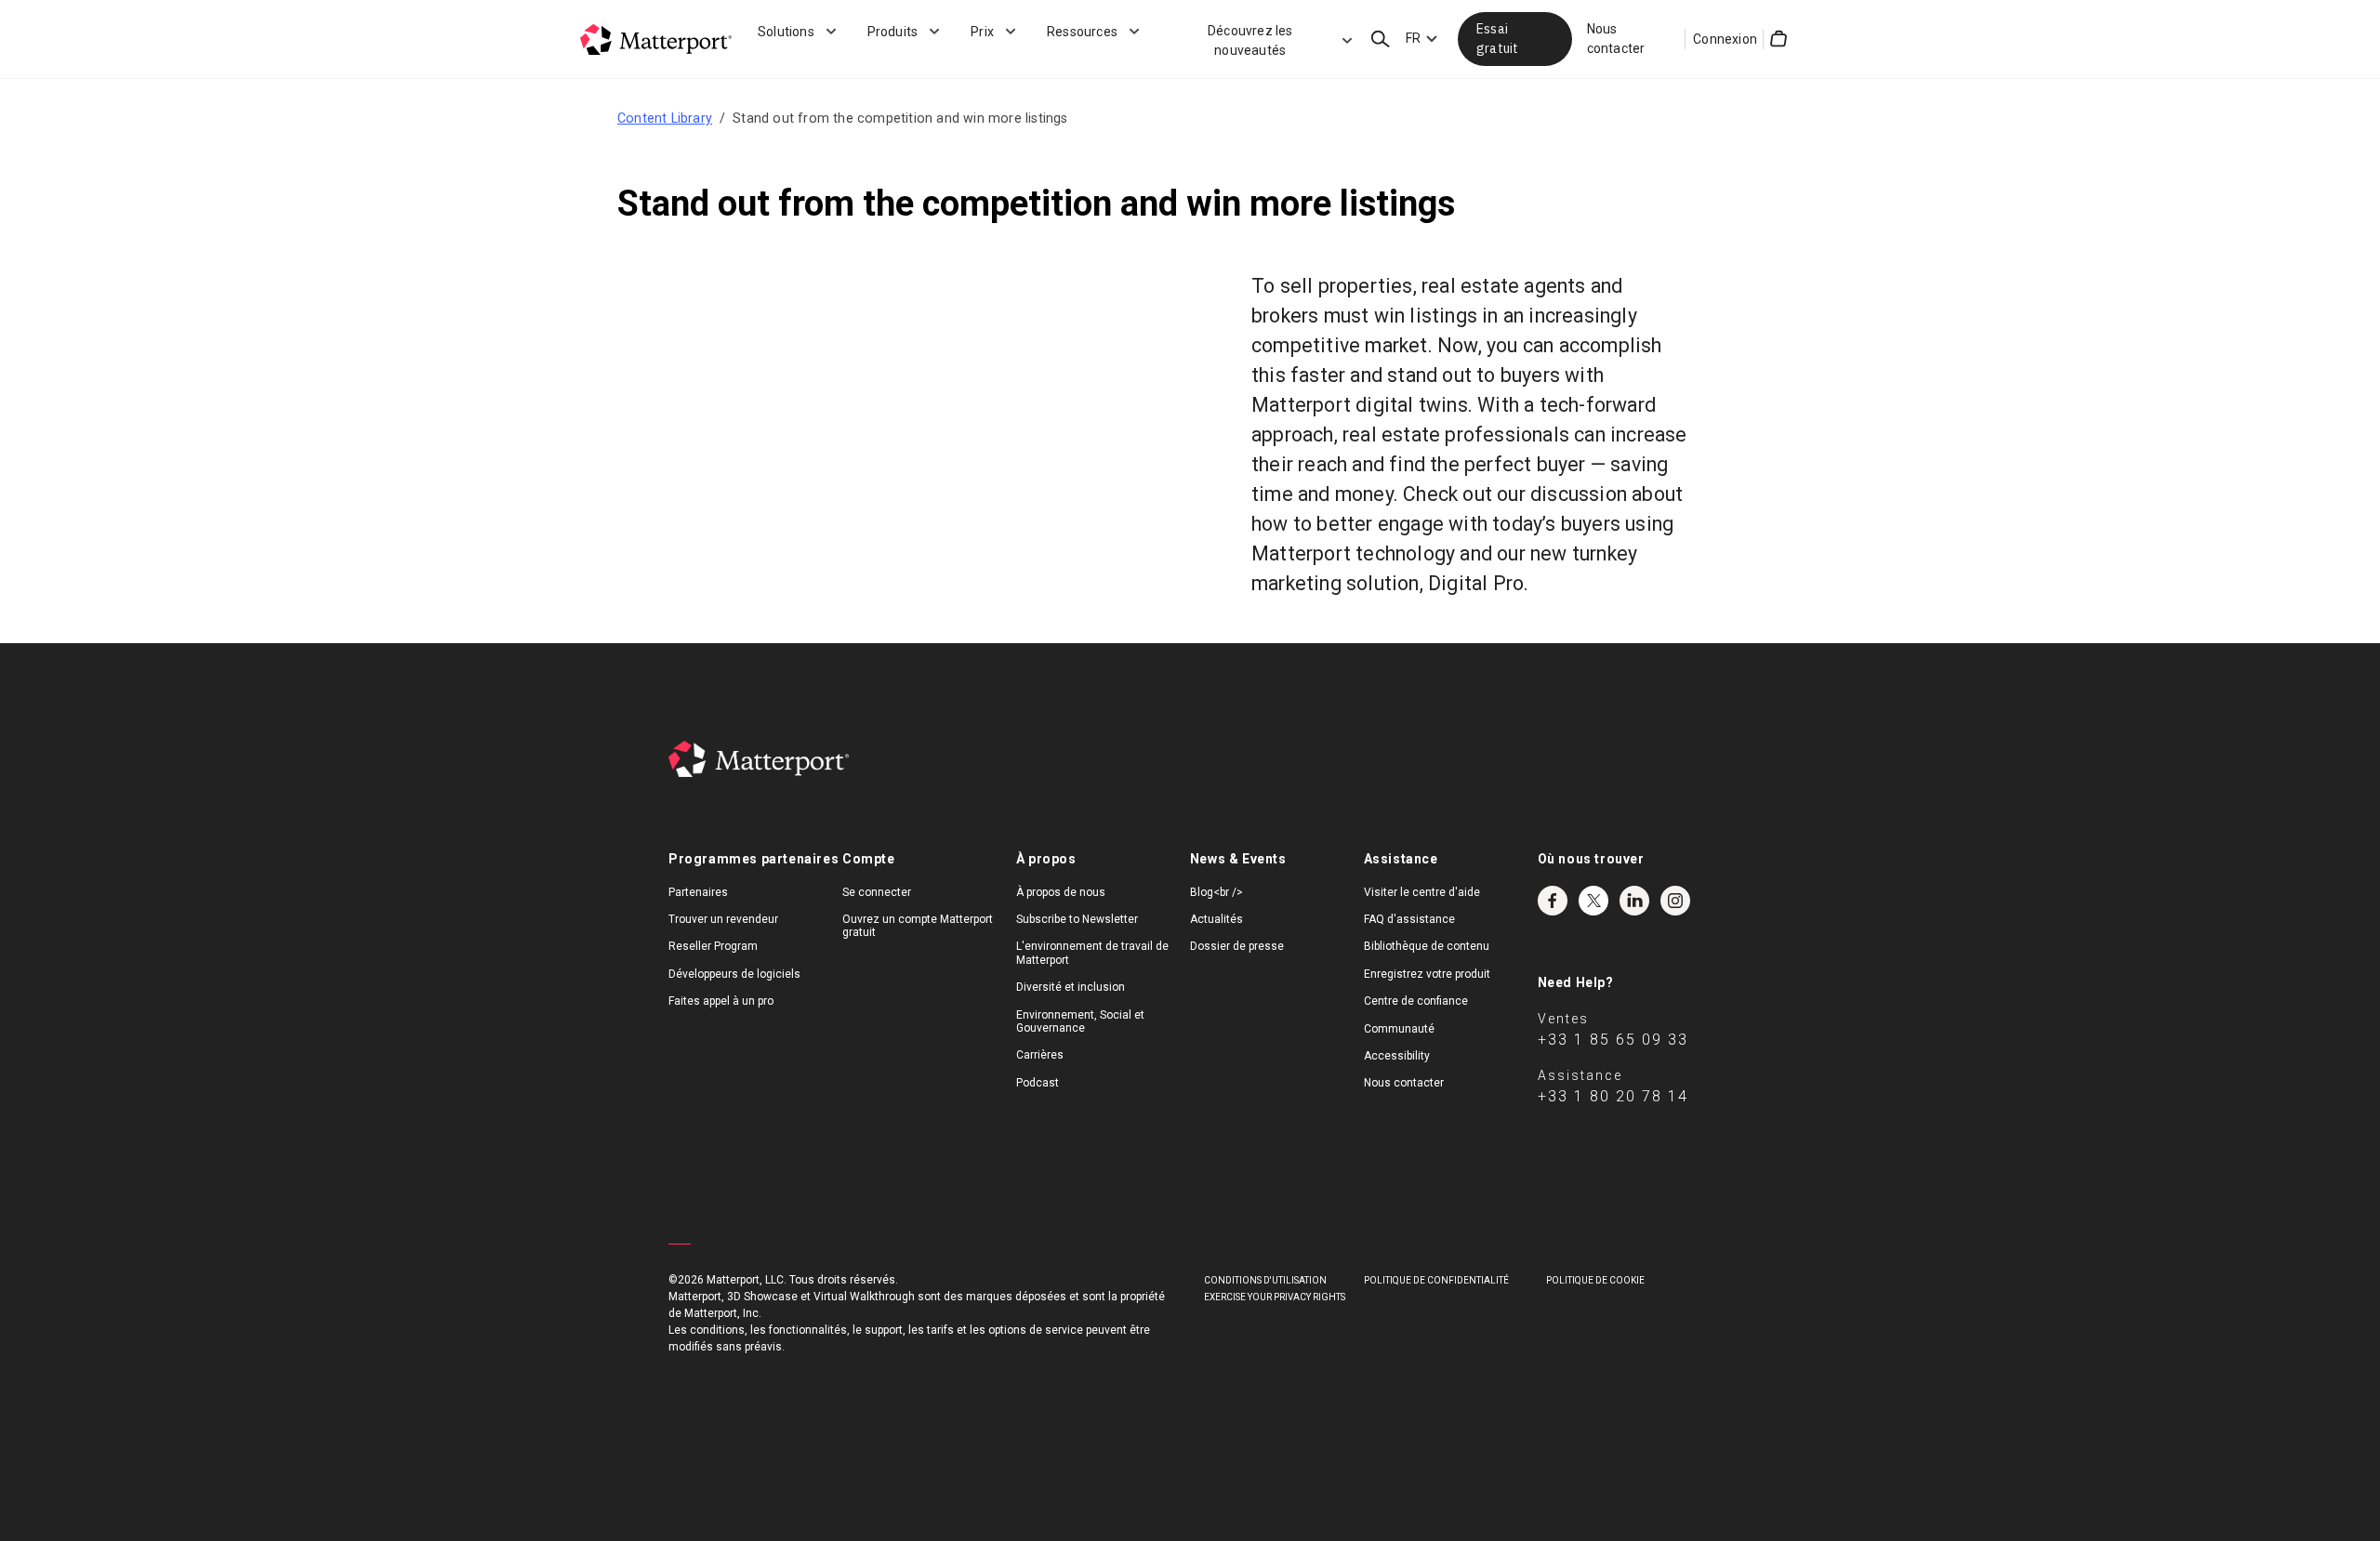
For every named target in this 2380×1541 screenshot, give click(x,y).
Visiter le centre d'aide (1422, 892)
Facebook (1553, 901)
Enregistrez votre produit (1427, 974)
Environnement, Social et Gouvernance (1080, 1021)
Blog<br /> (1216, 892)
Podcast (1038, 1083)
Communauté (1399, 1029)
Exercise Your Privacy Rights (1275, 1297)
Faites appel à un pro (721, 1001)
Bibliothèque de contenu (1427, 946)
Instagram (1675, 901)
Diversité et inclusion (1071, 987)
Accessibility (1397, 1056)
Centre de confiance (1416, 1001)
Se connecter (877, 892)
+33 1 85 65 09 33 (1613, 1040)
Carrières (1040, 1055)
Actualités (1216, 919)
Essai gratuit (1497, 39)
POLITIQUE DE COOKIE (1595, 1280)
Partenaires (698, 892)
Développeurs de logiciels (734, 974)
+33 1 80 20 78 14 (1613, 1096)
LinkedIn (1634, 901)
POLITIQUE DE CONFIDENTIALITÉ (1436, 1280)
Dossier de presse (1237, 946)
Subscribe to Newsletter (1077, 919)
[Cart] (1778, 39)
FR (1413, 38)
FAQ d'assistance (1409, 919)
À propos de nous (1061, 892)
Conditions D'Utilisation (1265, 1280)
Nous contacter (1616, 39)
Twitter (1593, 901)
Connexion (1725, 39)
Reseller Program (713, 946)
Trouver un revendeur (723, 919)
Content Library (665, 118)
